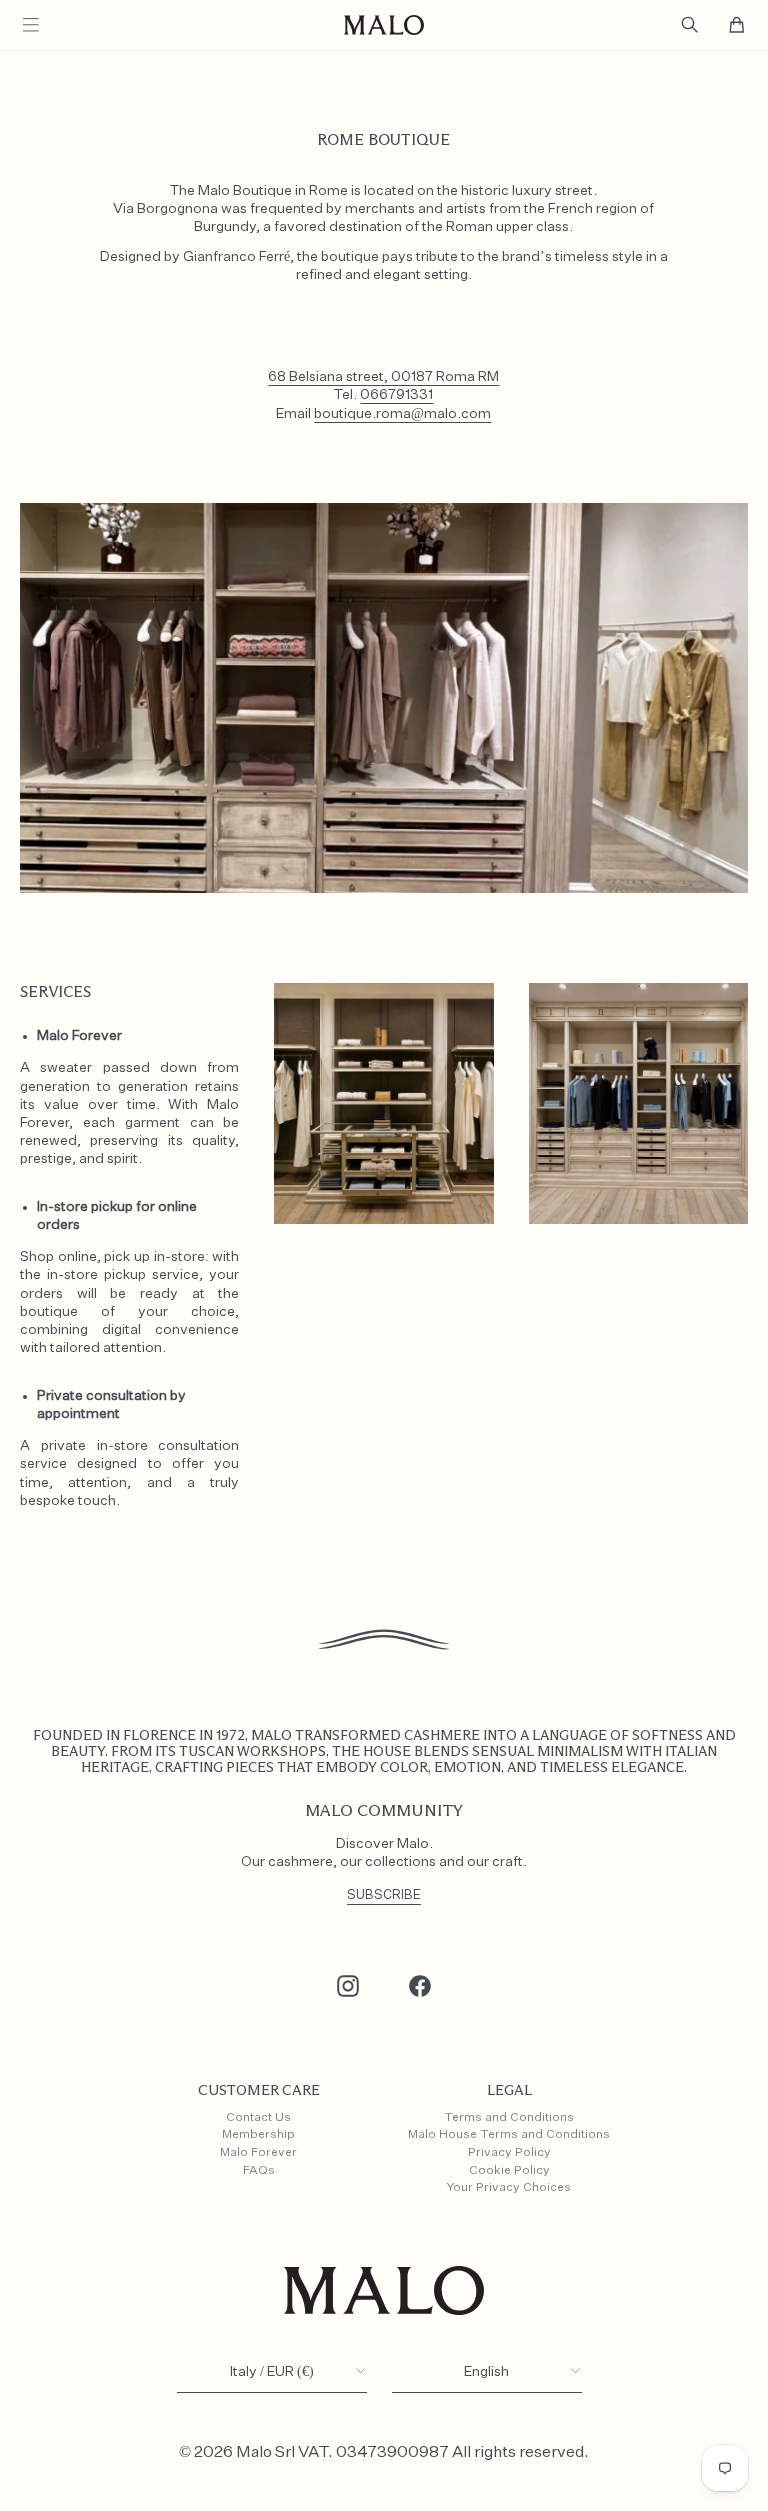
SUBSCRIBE (384, 1895)
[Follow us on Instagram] (348, 1986)
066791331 (396, 395)
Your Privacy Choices (509, 2188)
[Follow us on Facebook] (420, 1986)
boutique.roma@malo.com (402, 414)
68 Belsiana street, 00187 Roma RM (383, 377)
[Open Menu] (31, 25)
